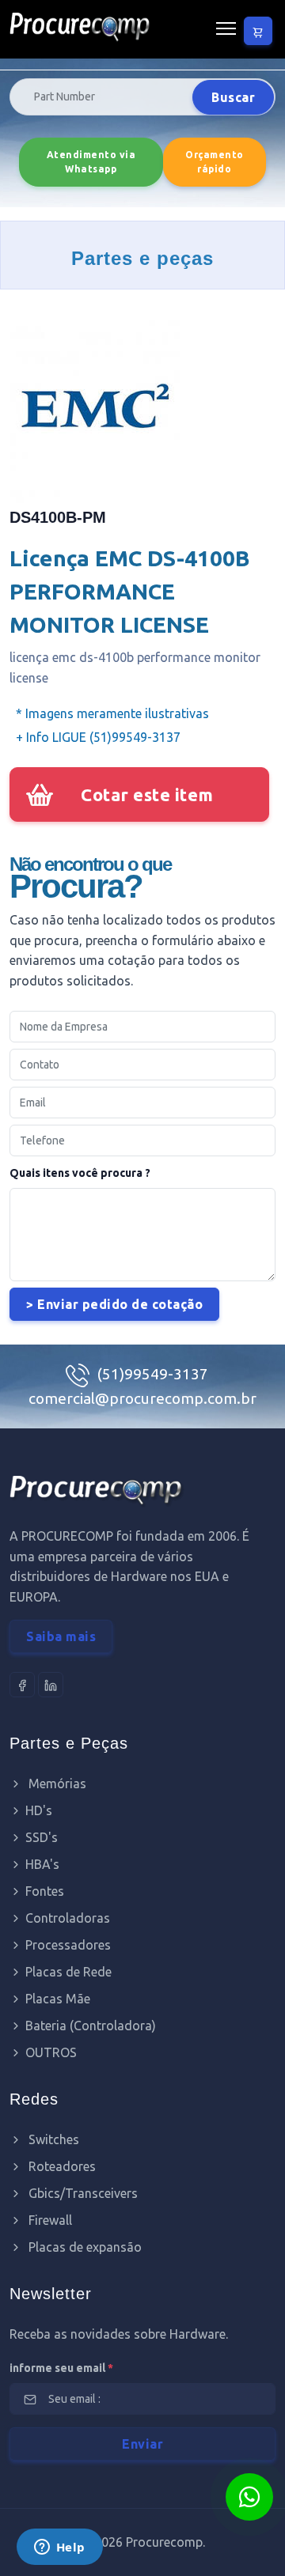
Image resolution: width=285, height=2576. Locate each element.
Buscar (233, 97)
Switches (52, 2139)
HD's (39, 1810)
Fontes (45, 1891)
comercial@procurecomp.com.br (142, 1398)
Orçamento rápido (215, 162)
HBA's (42, 1864)
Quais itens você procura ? (80, 1173)
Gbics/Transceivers (82, 2193)
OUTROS (51, 2052)
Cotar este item (147, 794)
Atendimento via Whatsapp (91, 162)
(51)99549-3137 (153, 1374)
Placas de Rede (68, 1972)
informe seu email (61, 2368)
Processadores (68, 1945)
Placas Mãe (58, 1999)
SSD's (42, 1837)
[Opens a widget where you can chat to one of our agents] (59, 2548)
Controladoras (68, 1918)
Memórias (56, 1784)
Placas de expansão (84, 2247)
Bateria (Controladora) (91, 2026)
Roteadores (61, 2166)
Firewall (49, 2220)
